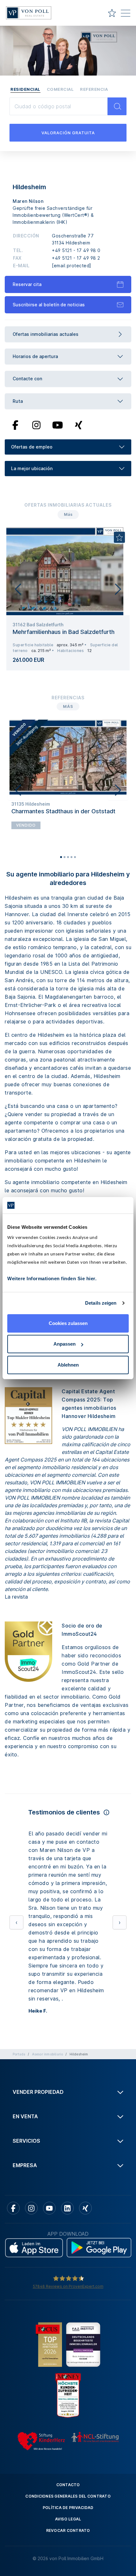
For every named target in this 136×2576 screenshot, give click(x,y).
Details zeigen (101, 1303)
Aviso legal (68, 2420)
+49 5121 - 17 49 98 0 (76, 250)
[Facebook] (15, 424)
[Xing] (79, 424)
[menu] (126, 14)
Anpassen (65, 1344)
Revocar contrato (68, 2431)
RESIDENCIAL (25, 89)
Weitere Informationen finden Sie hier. (52, 1278)
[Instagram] (36, 424)
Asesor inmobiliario (48, 1955)
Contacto (68, 2386)
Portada (19, 1955)
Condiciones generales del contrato (68, 2397)
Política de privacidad (68, 2409)
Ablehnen (68, 1365)
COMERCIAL (60, 89)
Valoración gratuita (68, 133)
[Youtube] (58, 424)
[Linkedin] (67, 2109)
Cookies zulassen (68, 1323)
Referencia (94, 89)
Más (68, 514)
